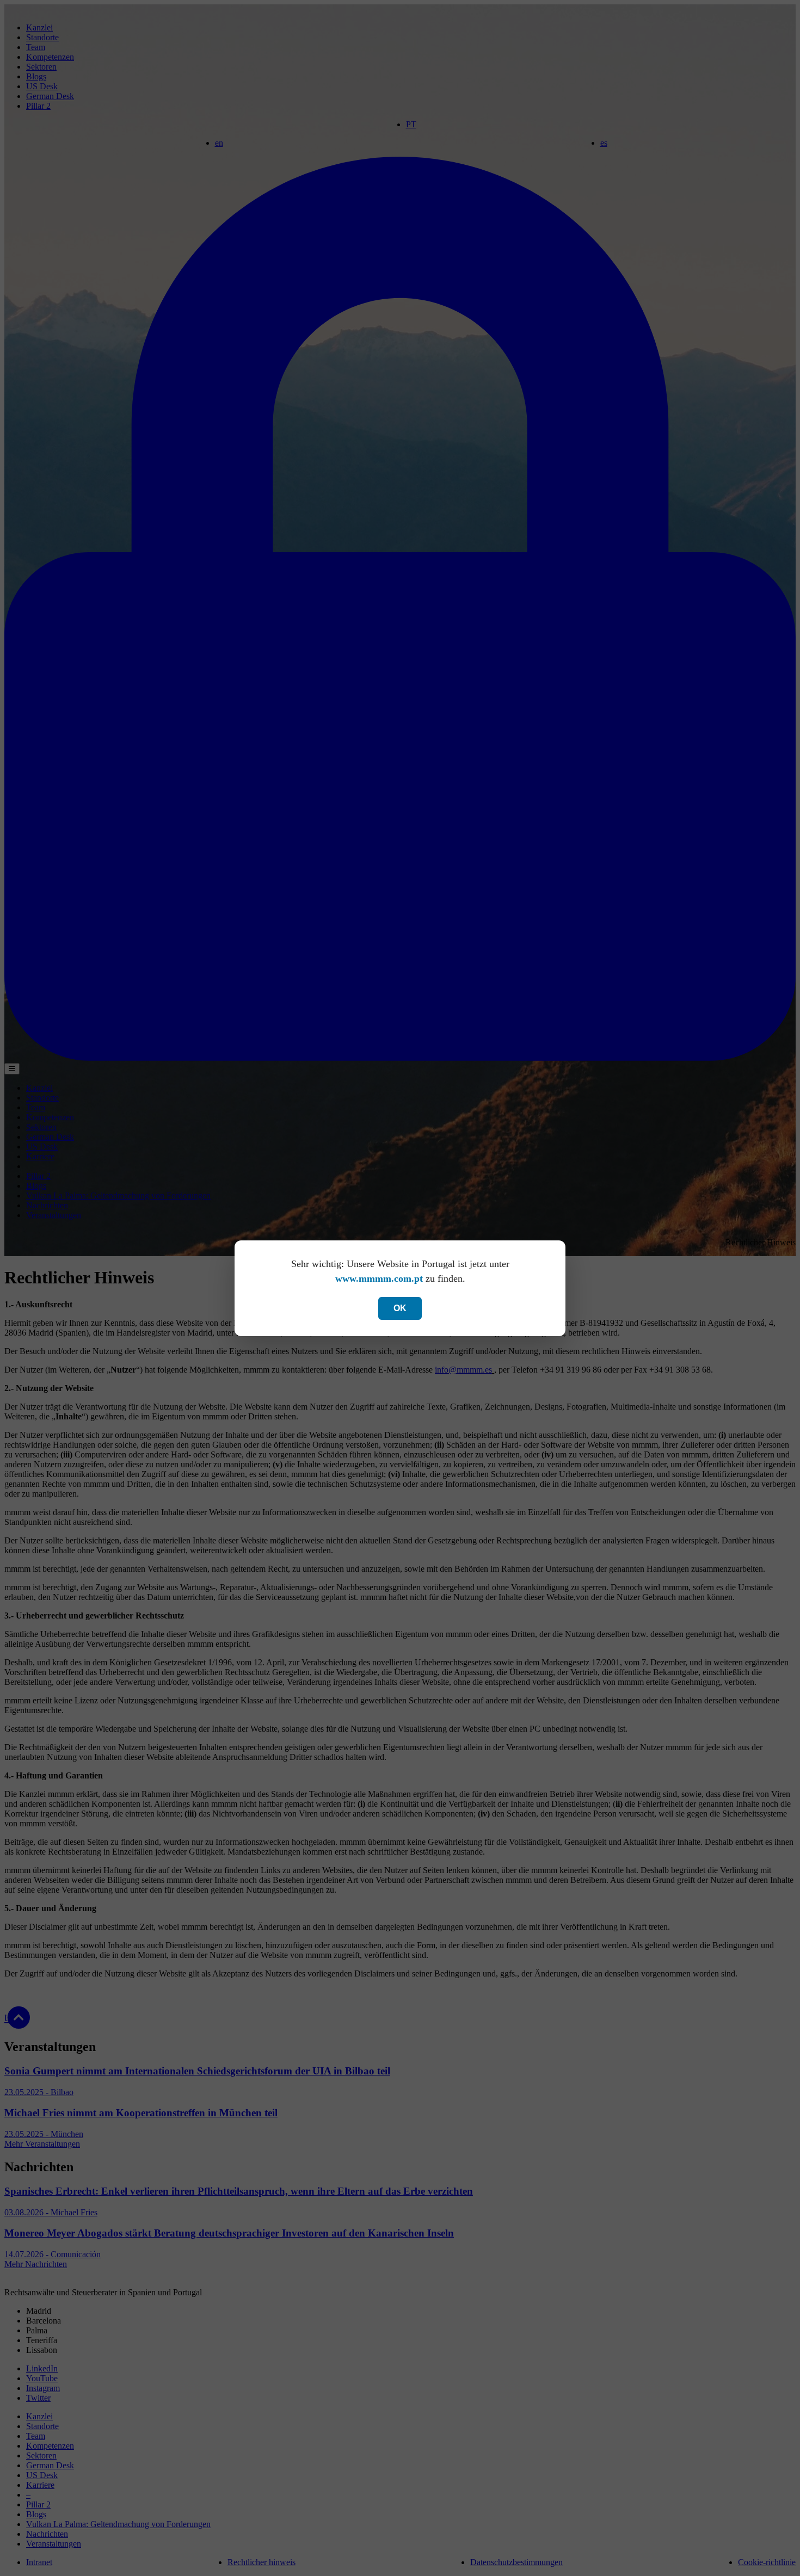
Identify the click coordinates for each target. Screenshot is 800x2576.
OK (400, 1308)
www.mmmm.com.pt (379, 1278)
